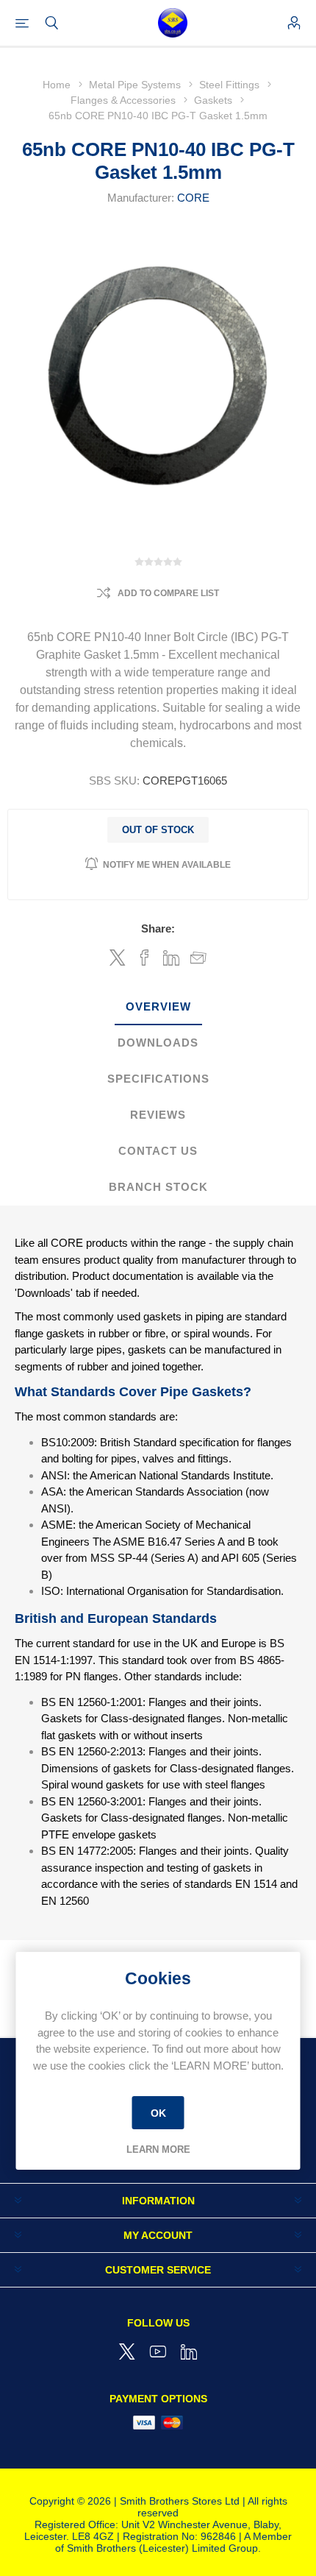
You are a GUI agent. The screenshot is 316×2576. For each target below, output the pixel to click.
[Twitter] (127, 2352)
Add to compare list (168, 593)
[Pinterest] (189, 2352)
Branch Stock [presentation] (158, 1187)
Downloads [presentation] (158, 1043)
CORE (193, 198)
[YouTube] (158, 2352)
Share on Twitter (118, 958)
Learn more (158, 2149)
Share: (158, 928)
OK (158, 2113)
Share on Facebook (144, 958)
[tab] (158, 1007)
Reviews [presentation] (158, 1115)
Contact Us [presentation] (158, 1151)
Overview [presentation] (158, 1006)
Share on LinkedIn (172, 958)
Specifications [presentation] (158, 1079)
